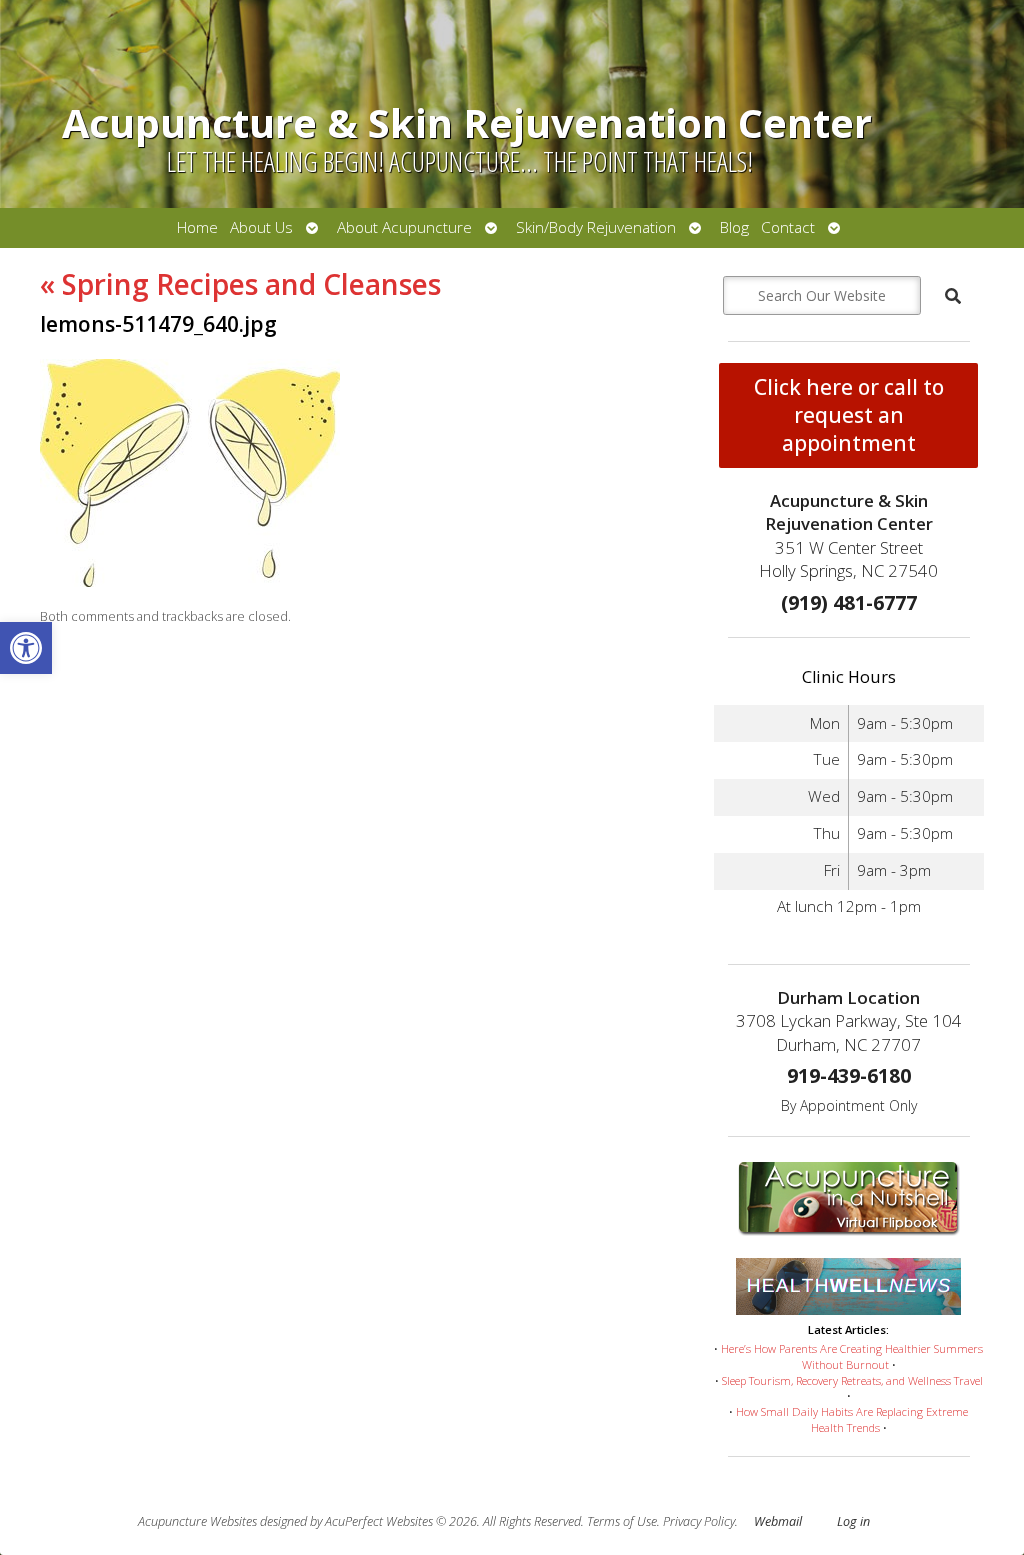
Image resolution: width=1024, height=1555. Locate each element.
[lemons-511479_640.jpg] (190, 581)
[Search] (953, 296)
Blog (734, 227)
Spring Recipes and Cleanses (240, 284)
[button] (26, 648)
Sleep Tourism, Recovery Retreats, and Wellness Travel (852, 1380)
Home (197, 227)
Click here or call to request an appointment (849, 415)
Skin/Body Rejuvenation (596, 227)
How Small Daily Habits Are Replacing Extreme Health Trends (852, 1419)
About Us (261, 227)
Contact (788, 227)
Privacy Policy (699, 1521)
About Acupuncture (404, 227)
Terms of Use (622, 1521)
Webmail (778, 1521)
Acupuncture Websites (197, 1521)
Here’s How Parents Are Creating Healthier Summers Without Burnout (852, 1356)
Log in (853, 1521)
